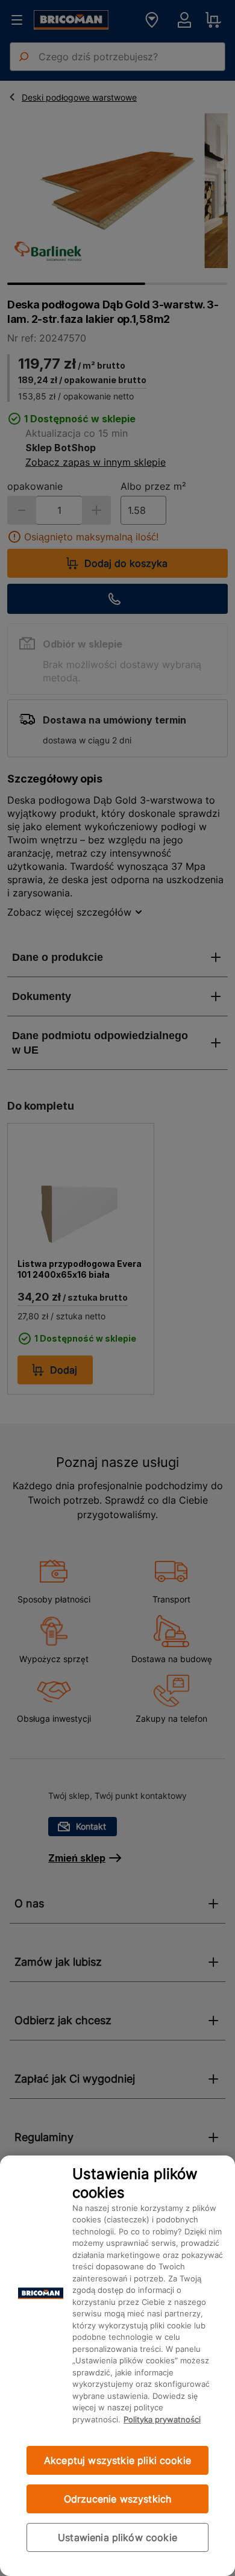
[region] (117, 2366)
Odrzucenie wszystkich (117, 2499)
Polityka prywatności (162, 2419)
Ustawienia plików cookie (117, 2537)
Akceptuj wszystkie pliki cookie (117, 2460)
